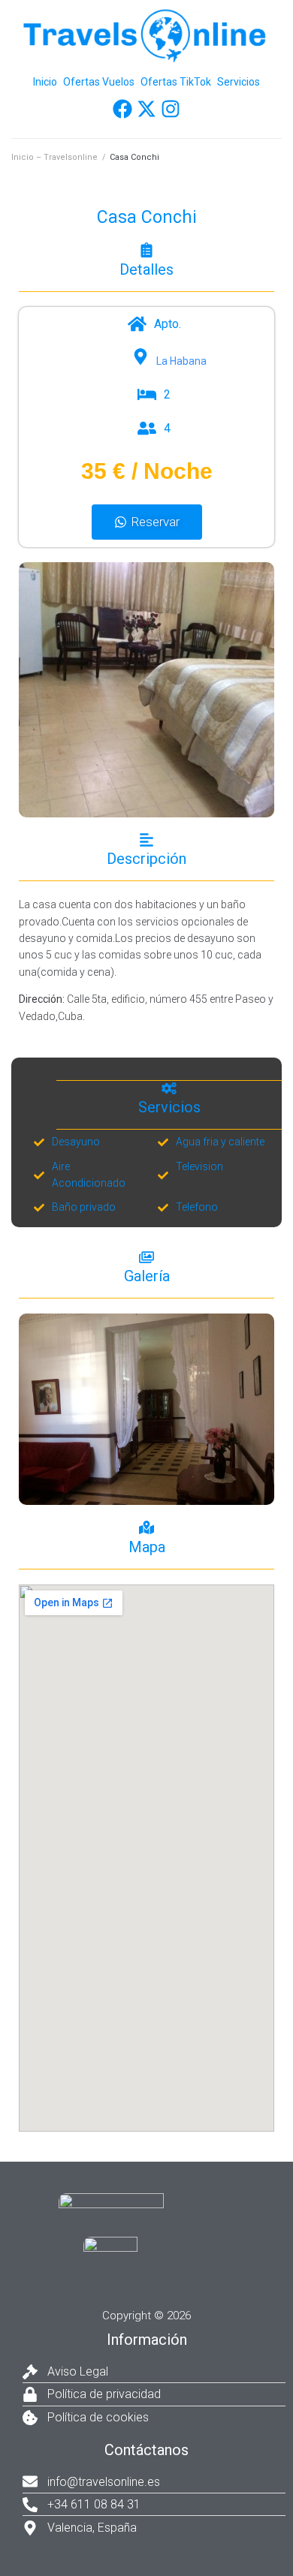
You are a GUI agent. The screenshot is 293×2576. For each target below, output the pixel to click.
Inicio (45, 82)
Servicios (239, 82)
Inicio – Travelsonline (54, 157)
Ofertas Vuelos (99, 82)
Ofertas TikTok (176, 82)
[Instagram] (171, 109)
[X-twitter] (146, 109)
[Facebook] (122, 109)
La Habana (181, 361)
